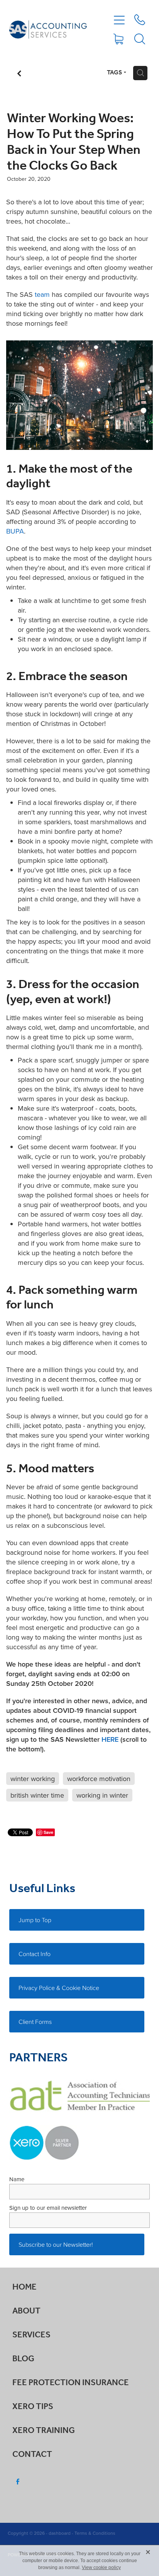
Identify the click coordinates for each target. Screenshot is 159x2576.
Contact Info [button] (35, 1954)
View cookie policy (101, 2568)
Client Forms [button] (35, 2022)
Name (17, 2179)
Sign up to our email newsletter (48, 2208)
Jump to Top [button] (35, 1920)
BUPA (15, 531)
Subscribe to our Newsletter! (56, 2244)
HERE (110, 1739)
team (42, 294)
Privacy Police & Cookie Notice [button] (59, 1988)
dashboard (60, 2533)
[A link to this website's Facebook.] (18, 2482)
